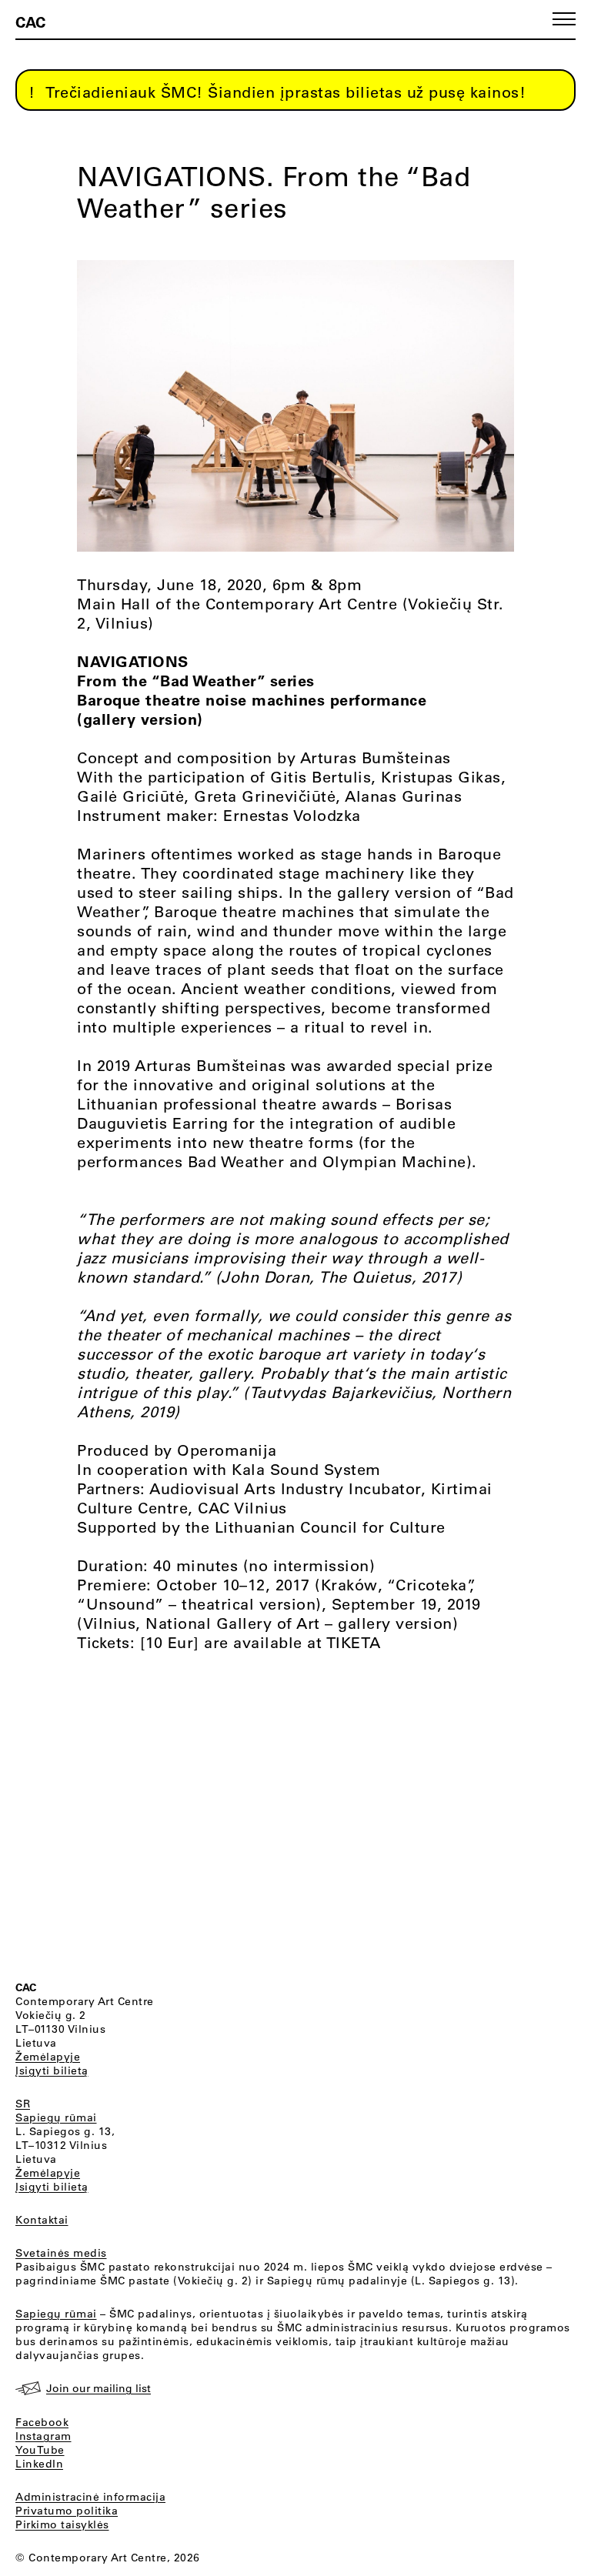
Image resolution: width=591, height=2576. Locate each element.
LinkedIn (39, 2464)
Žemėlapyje (48, 2057)
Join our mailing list (98, 2388)
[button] (564, 19)
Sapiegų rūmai (56, 2117)
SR (23, 2104)
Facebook (42, 2422)
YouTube (40, 2450)
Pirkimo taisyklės (62, 2524)
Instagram (43, 2436)
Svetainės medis (61, 2253)
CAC (30, 22)
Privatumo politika (67, 2511)
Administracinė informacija (90, 2497)
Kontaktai (42, 2220)
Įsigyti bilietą (52, 2070)
